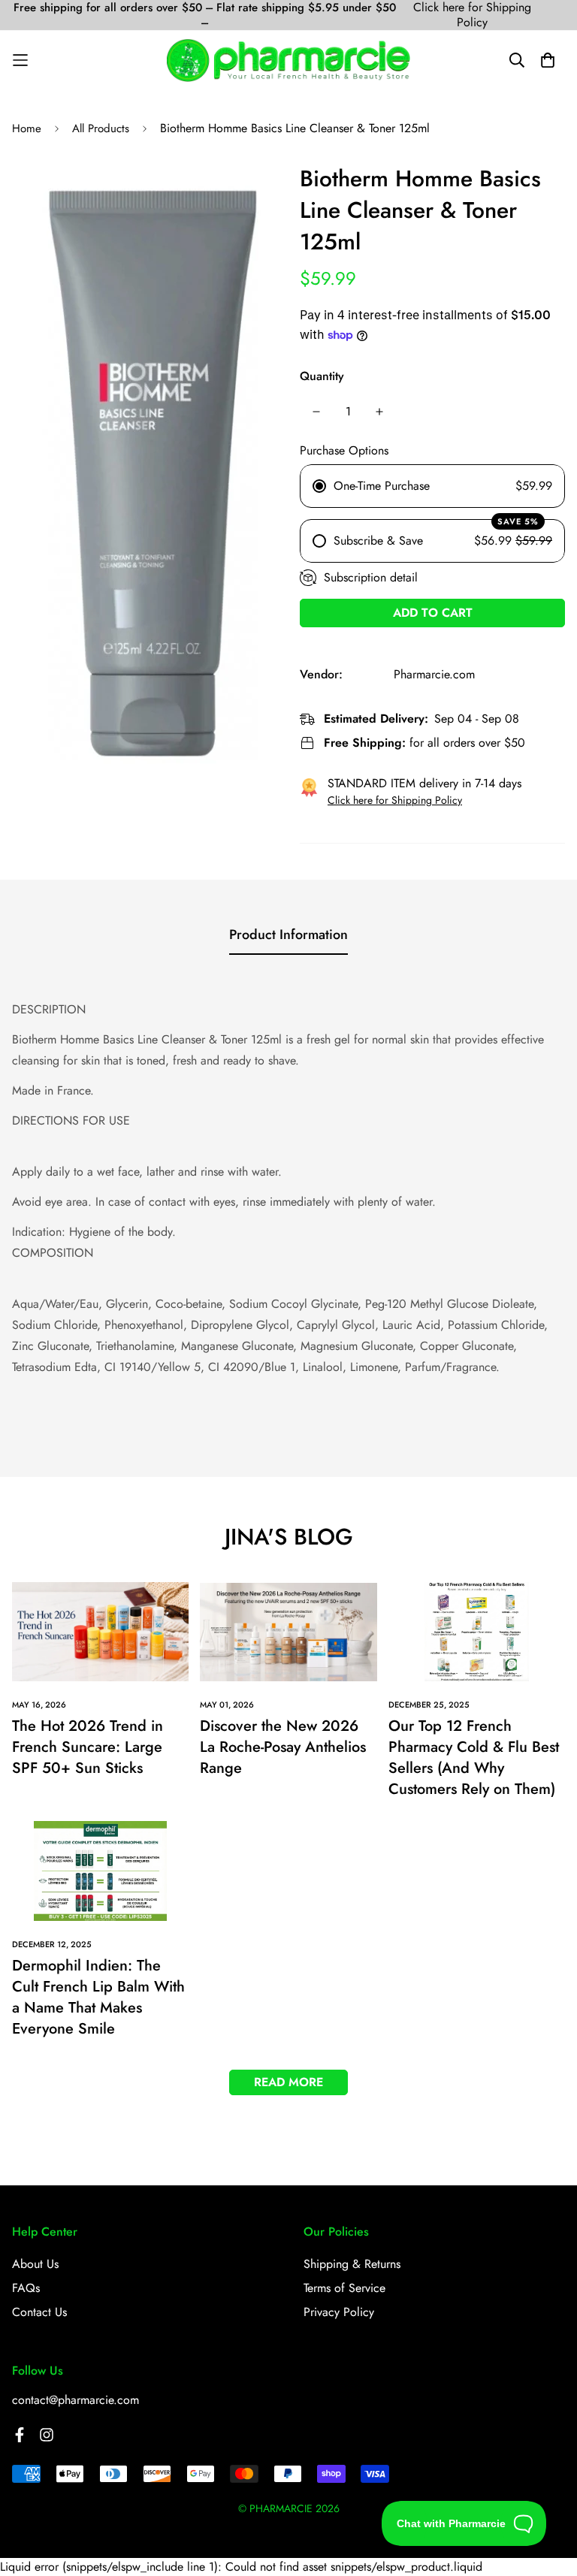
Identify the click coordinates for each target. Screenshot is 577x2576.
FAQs (26, 2288)
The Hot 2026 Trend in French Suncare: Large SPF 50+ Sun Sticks (88, 1747)
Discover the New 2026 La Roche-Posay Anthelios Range (283, 1747)
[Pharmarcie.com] (288, 60)
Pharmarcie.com (434, 674)
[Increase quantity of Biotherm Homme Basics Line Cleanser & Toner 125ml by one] (379, 412)
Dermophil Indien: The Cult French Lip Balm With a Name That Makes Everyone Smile (98, 1997)
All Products (101, 128)
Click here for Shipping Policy (472, 15)
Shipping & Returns (352, 2264)
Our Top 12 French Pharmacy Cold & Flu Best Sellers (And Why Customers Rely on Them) (474, 1758)
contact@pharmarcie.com (76, 2400)
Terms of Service (344, 2288)
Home (27, 128)
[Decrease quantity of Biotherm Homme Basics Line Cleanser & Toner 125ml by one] (316, 412)
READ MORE (288, 2082)
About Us (35, 2264)
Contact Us (39, 2312)
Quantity (322, 376)
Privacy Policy (339, 2312)
